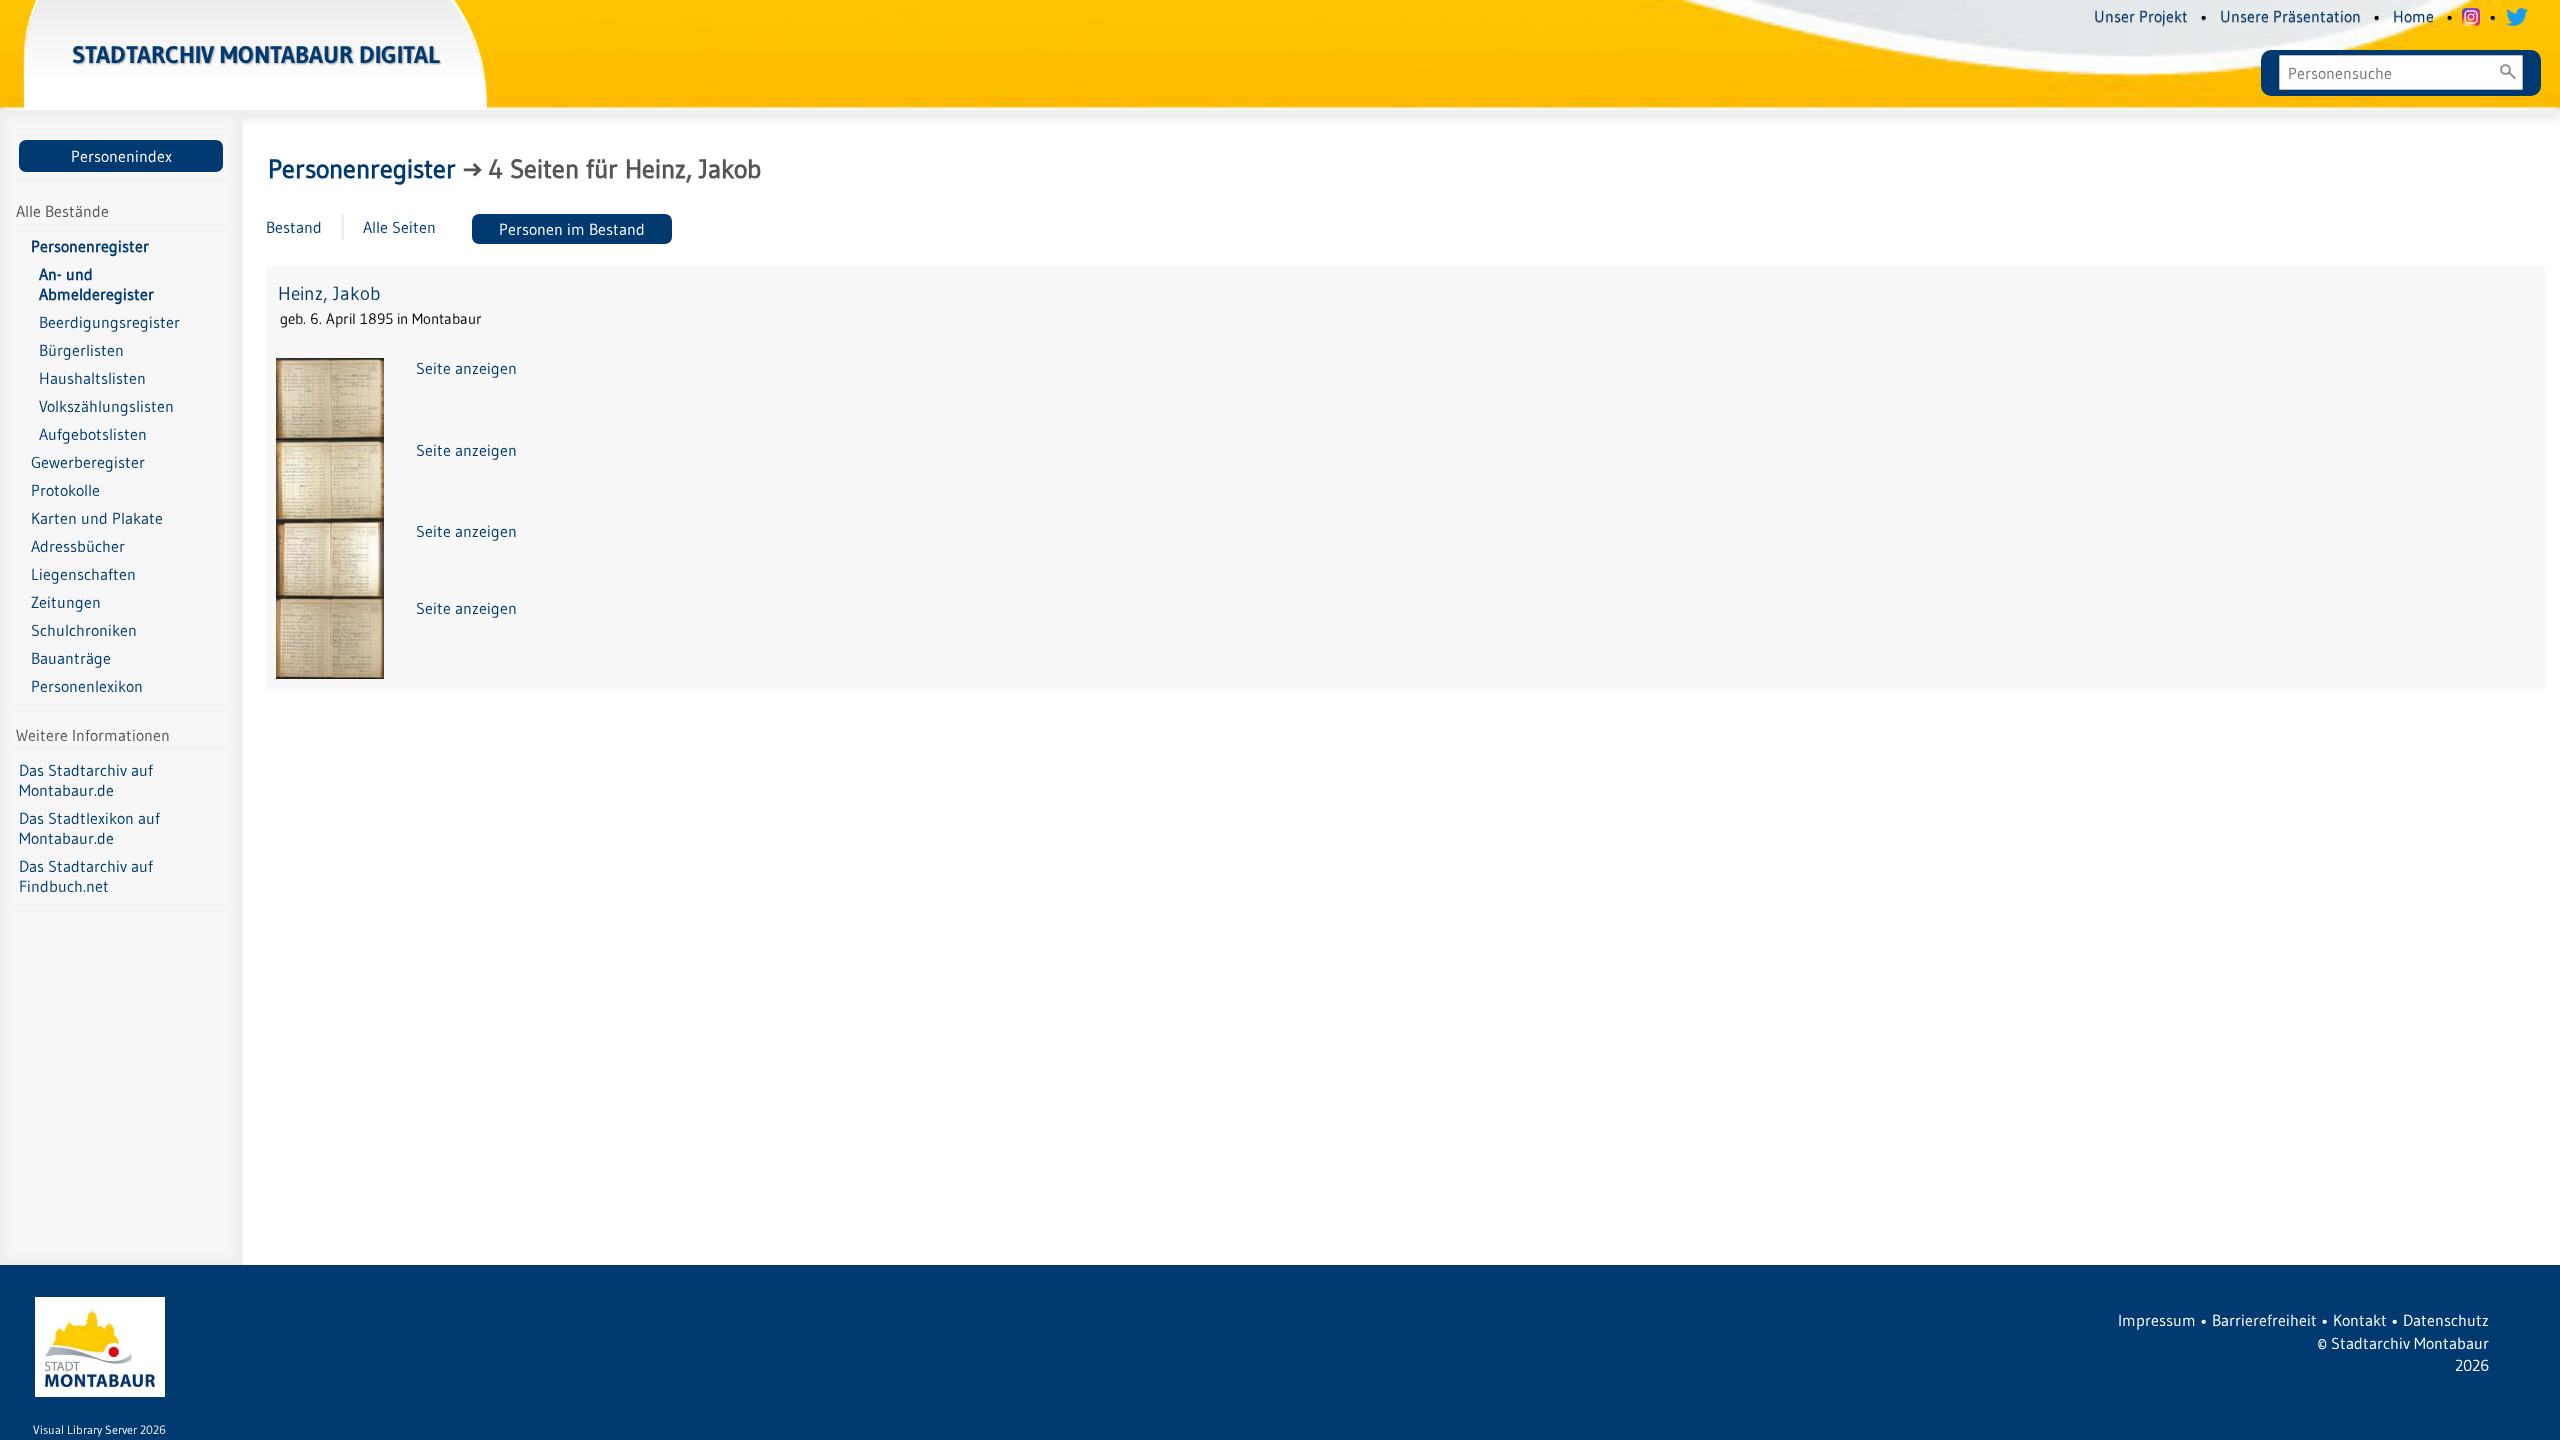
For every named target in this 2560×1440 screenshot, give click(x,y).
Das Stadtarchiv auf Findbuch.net (86, 876)
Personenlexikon (87, 686)
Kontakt (2360, 1320)
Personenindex (121, 156)
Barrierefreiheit (2264, 1320)
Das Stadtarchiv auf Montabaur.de (86, 780)
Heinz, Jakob (329, 293)
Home (2413, 16)
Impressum (2157, 1320)
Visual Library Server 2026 (99, 1429)
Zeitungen (66, 602)
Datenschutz (2446, 1320)
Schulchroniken (84, 630)
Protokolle (65, 490)
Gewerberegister (88, 462)
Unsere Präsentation (2290, 16)
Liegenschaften (83, 574)
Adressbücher (78, 546)
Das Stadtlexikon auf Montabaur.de (89, 828)
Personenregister (90, 246)
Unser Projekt (2141, 16)
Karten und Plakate (97, 518)
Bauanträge (71, 658)
